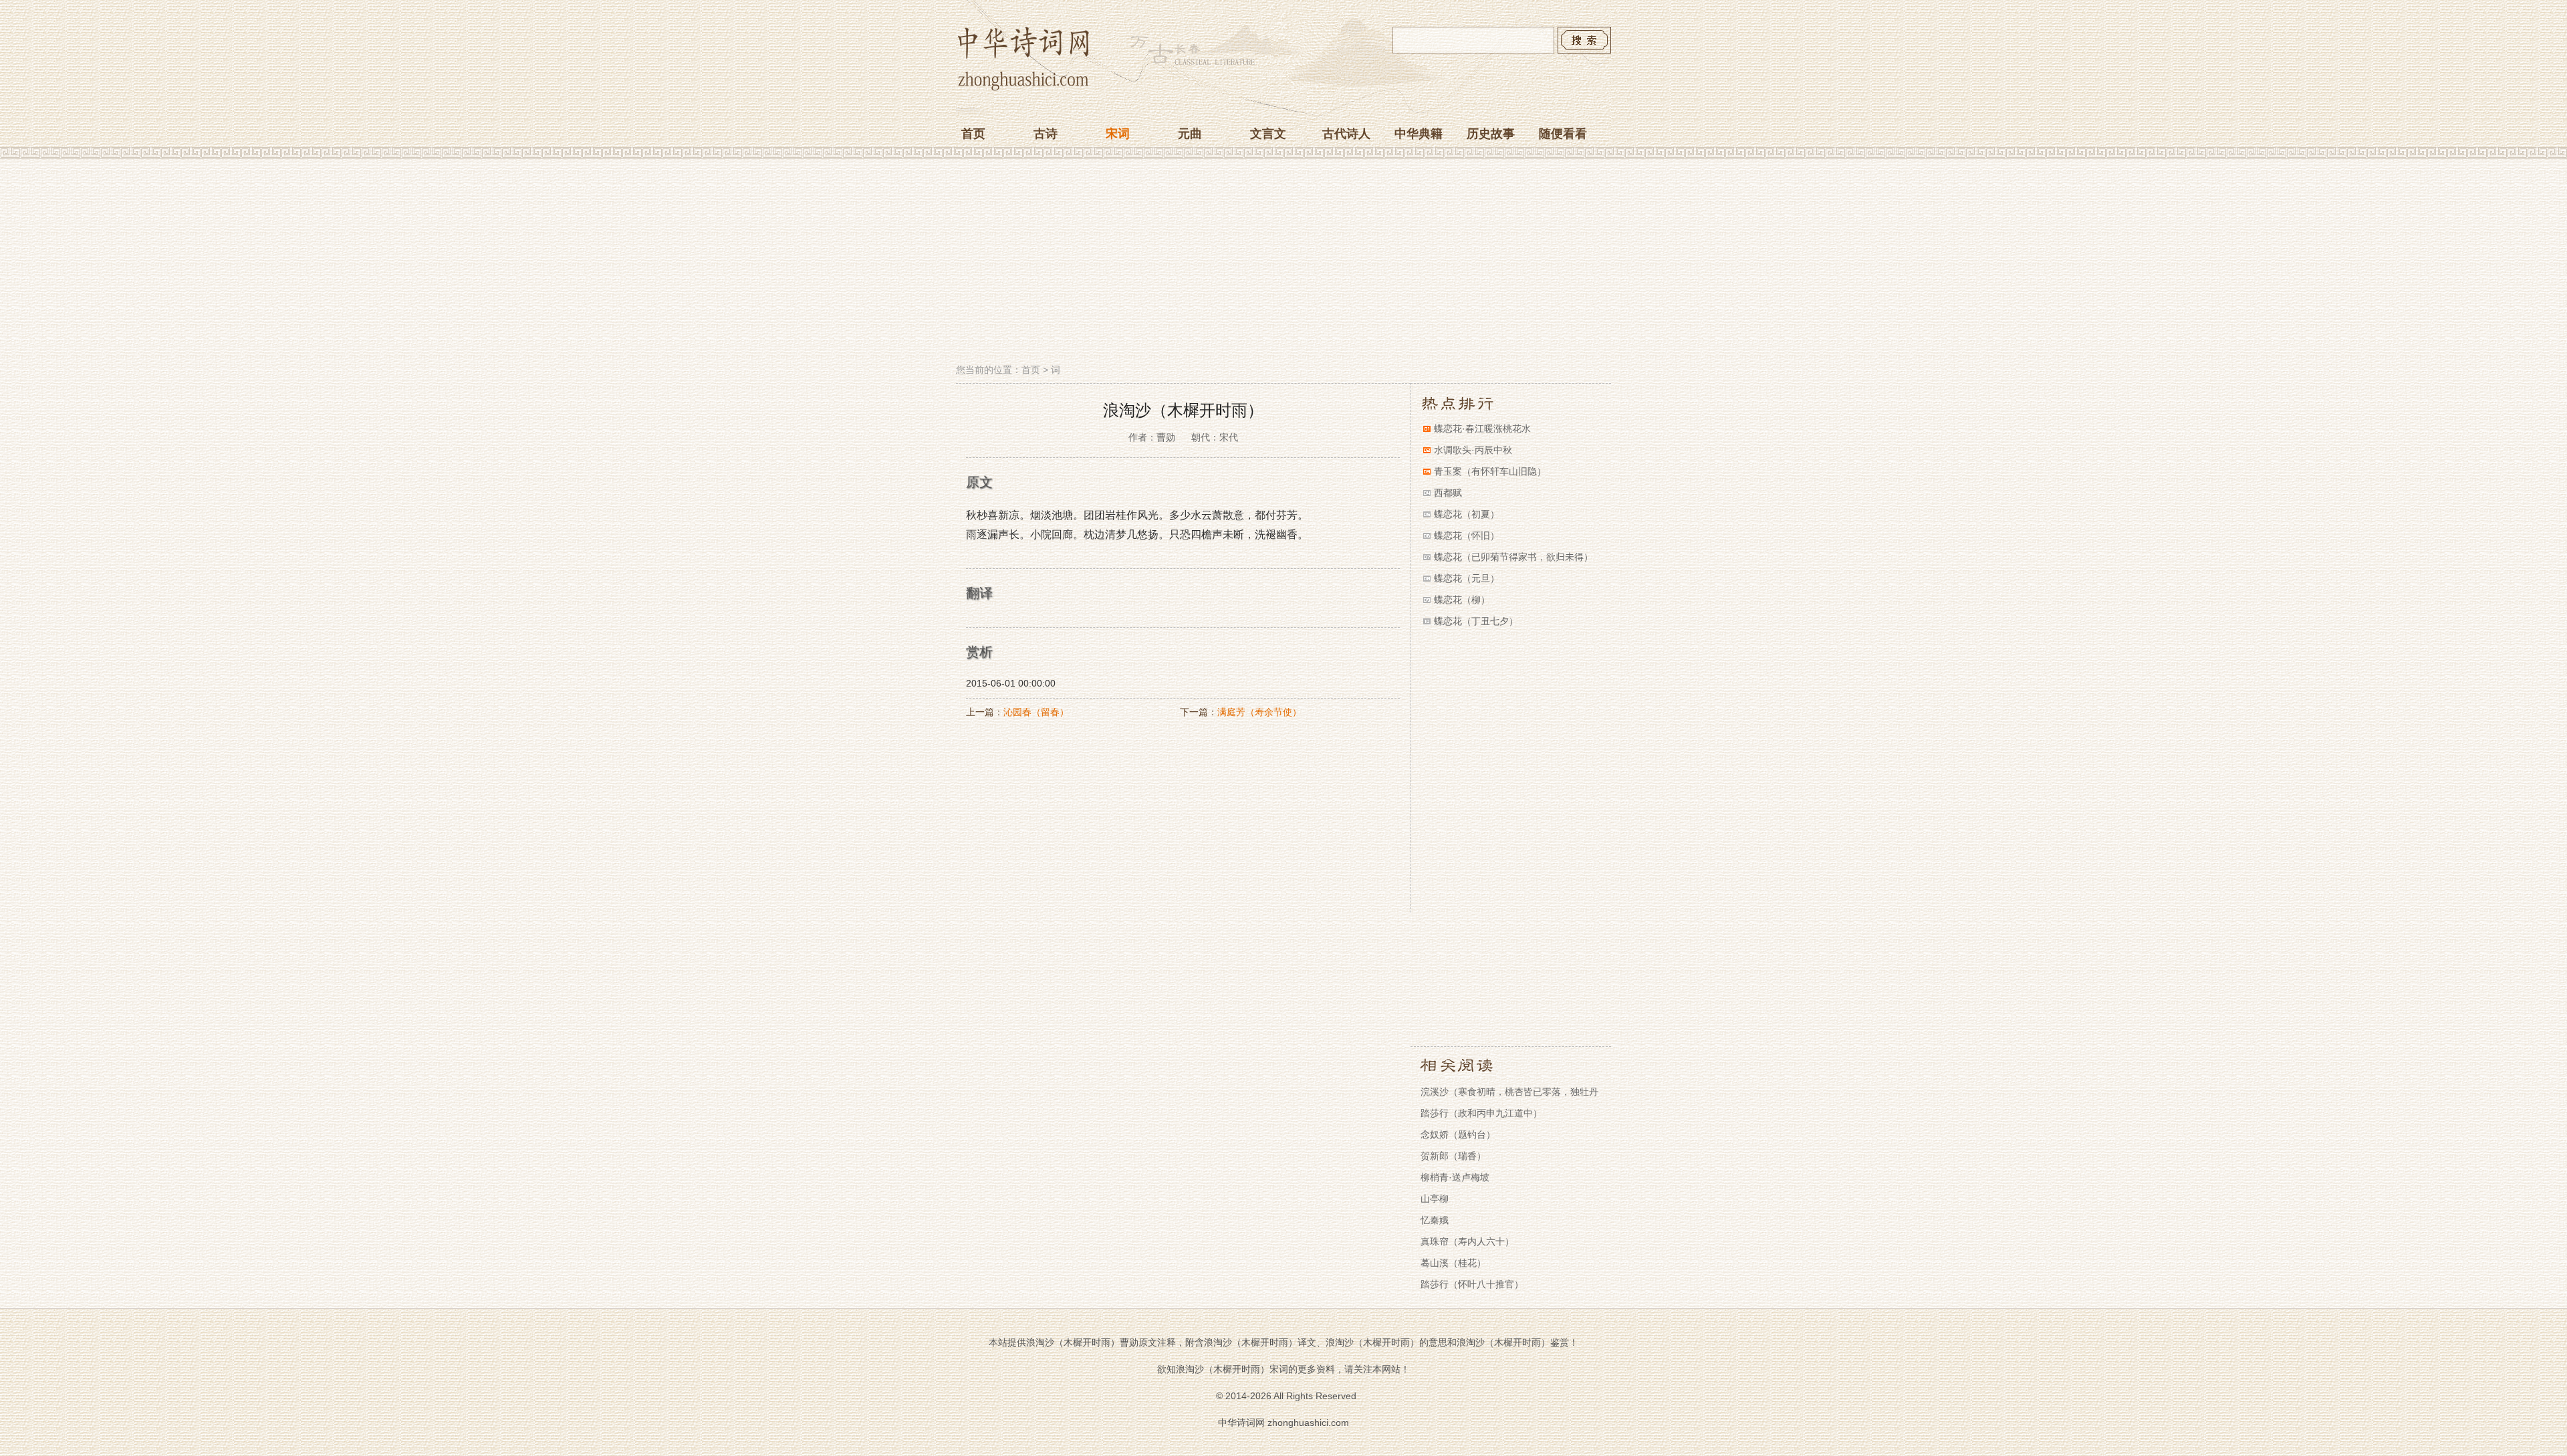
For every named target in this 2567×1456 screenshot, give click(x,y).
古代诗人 (1346, 134)
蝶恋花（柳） (1462, 600)
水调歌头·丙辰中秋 (1473, 450)
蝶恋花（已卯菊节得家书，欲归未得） (1513, 557)
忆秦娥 (1435, 1220)
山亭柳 (1435, 1199)
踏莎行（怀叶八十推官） (1472, 1284)
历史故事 (1491, 134)
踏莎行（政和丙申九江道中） (1481, 1113)
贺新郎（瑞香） (1453, 1156)
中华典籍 (1419, 134)
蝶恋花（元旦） (1467, 578)
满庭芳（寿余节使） (1259, 712)
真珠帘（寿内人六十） (1467, 1241)
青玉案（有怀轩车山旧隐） (1490, 471)
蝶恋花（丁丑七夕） (1476, 621)
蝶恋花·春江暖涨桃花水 (1482, 429)
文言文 (1268, 134)
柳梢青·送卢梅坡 (1455, 1177)
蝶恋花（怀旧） (1467, 535)
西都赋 (1448, 493)
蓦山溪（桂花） (1453, 1263)
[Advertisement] (1283, 263)
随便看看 (1563, 134)
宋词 (1118, 134)
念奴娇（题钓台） (1458, 1134)
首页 (973, 134)
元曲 (1190, 134)
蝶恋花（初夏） (1467, 514)
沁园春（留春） (1036, 712)
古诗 (1046, 134)
